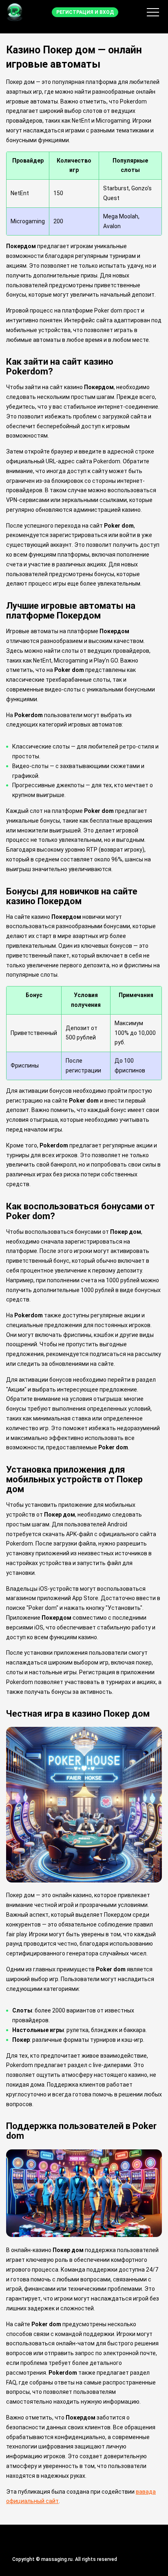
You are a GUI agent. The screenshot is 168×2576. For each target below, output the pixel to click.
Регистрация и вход (85, 12)
